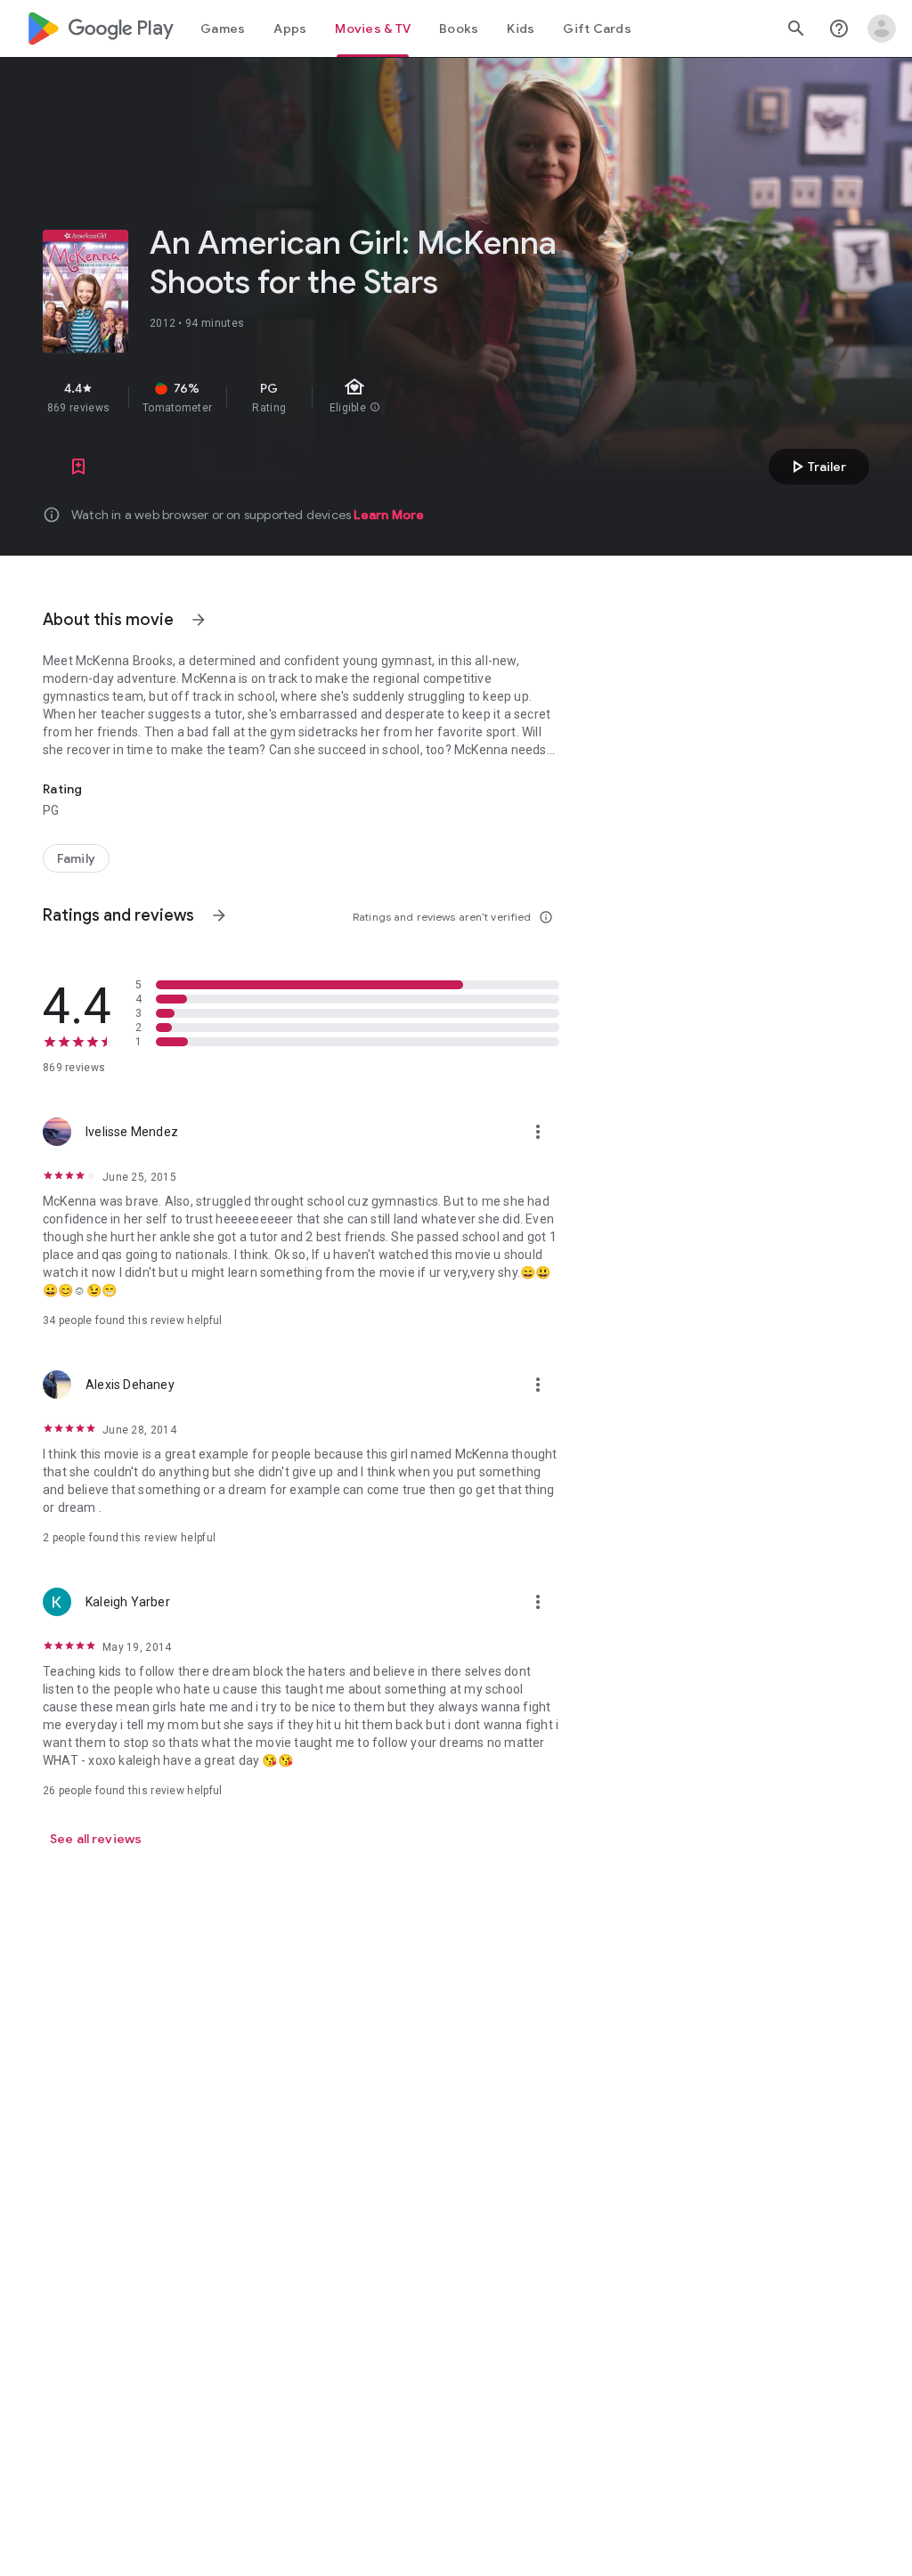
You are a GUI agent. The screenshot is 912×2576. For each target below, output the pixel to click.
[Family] (76, 858)
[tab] (223, 28)
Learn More (389, 515)
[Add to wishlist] (78, 467)
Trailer (816, 467)
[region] (346, 397)
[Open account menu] (882, 28)
